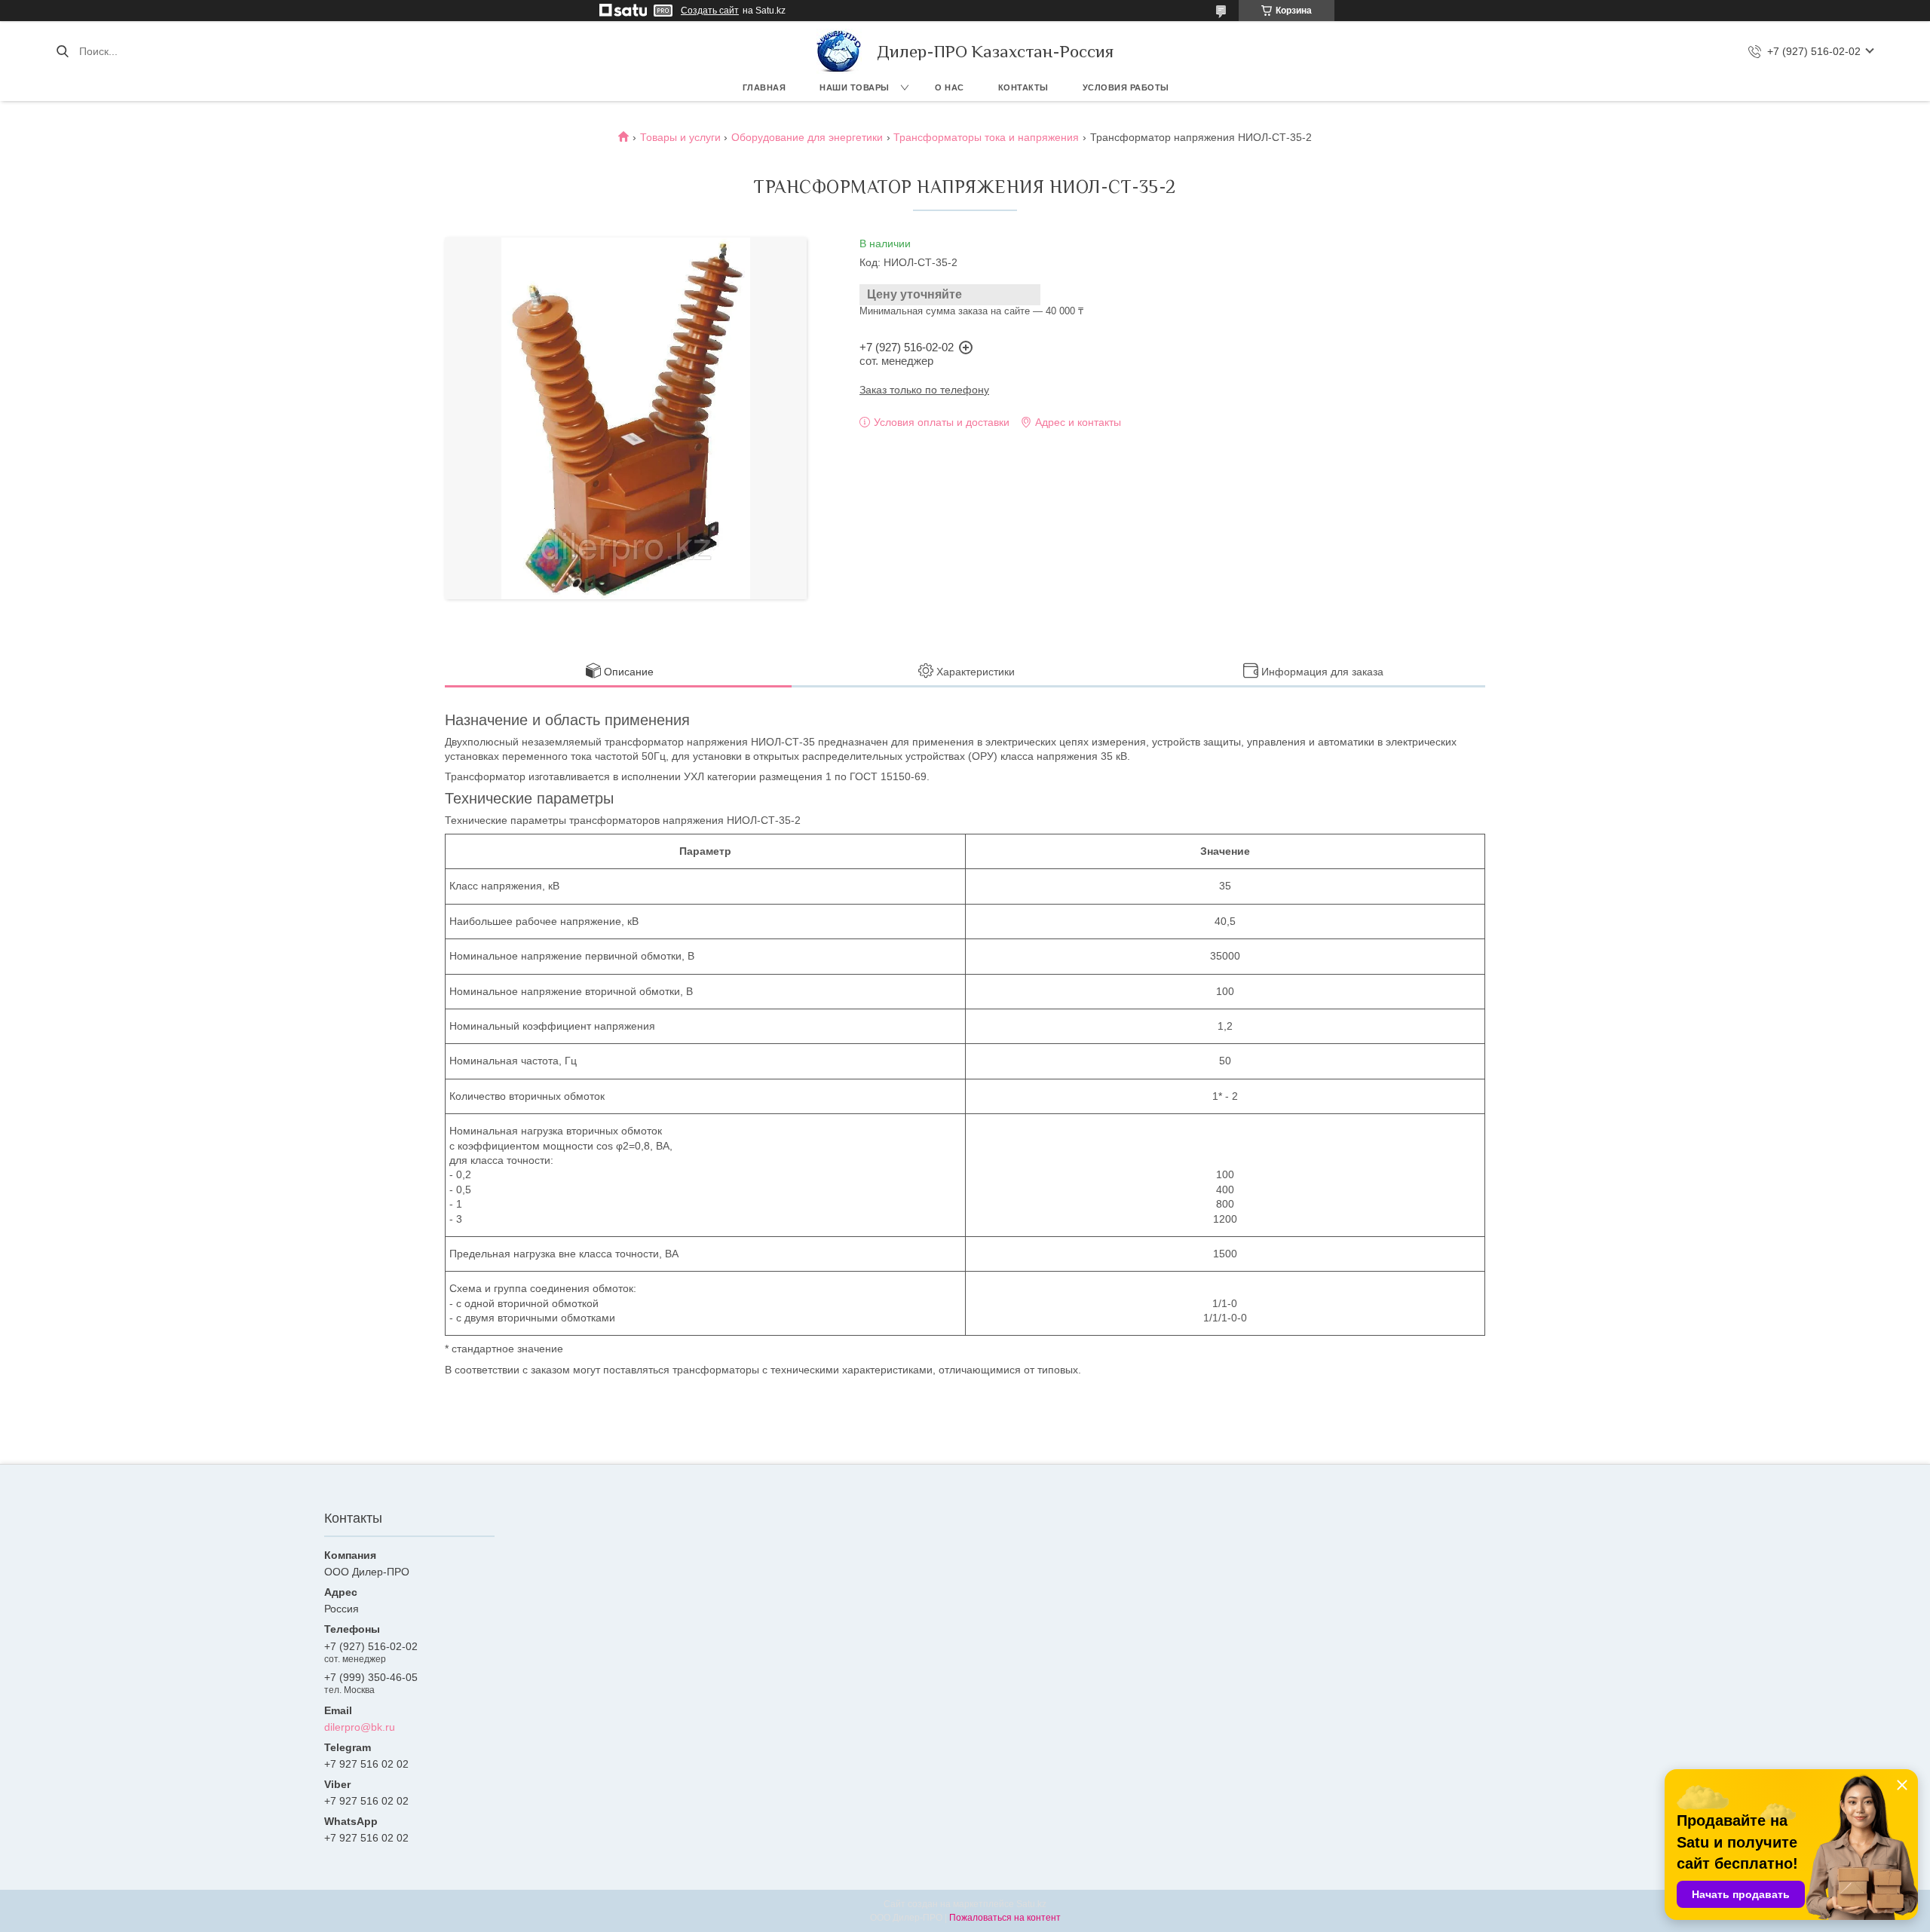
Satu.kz (1031, 1904)
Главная (764, 87)
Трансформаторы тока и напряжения (986, 137)
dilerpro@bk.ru (360, 1727)
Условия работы (1126, 87)
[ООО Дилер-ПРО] (839, 51)
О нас (950, 87)
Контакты (1023, 87)
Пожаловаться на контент (1005, 1918)
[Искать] (62, 51)
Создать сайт (710, 11)
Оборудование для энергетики (807, 137)
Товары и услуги (680, 137)
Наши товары (855, 87)
